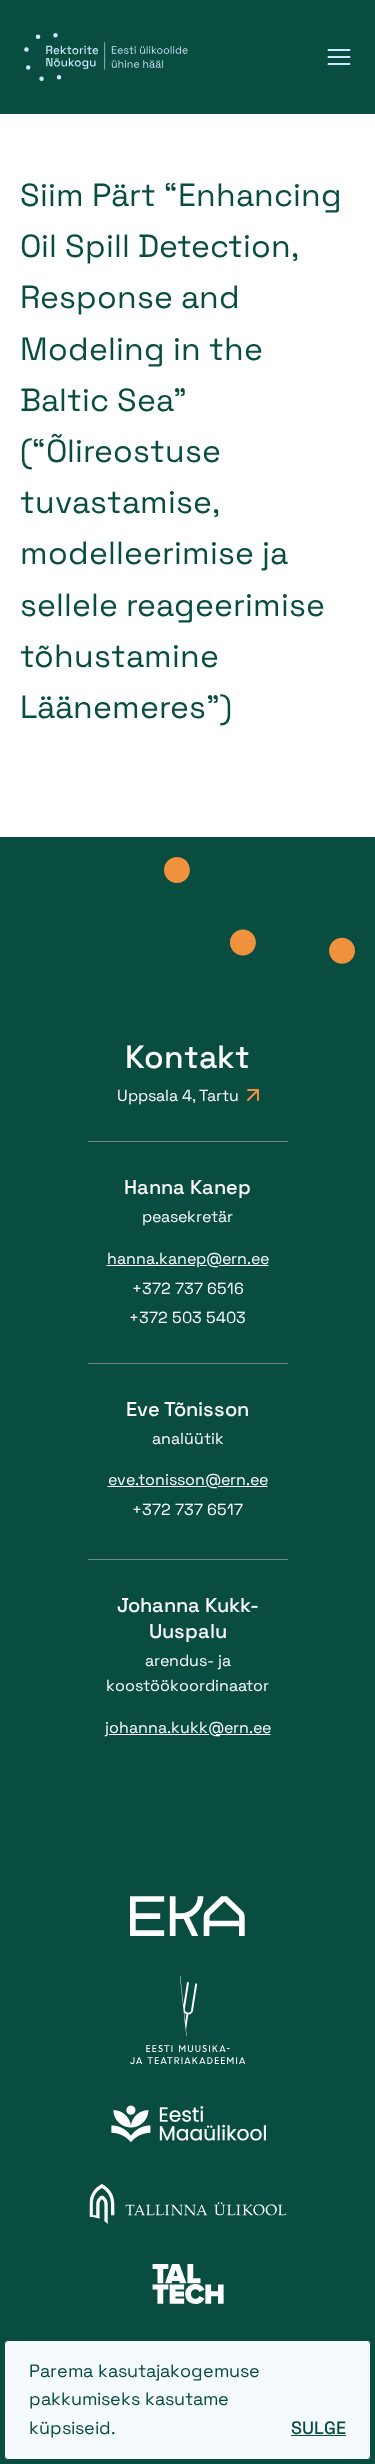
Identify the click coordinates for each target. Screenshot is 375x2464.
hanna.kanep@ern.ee (188, 1258)
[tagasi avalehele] (106, 57)
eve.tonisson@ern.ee (188, 1479)
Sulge (318, 2427)
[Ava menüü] (339, 57)
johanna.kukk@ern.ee (188, 1727)
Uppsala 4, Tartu (178, 1095)
